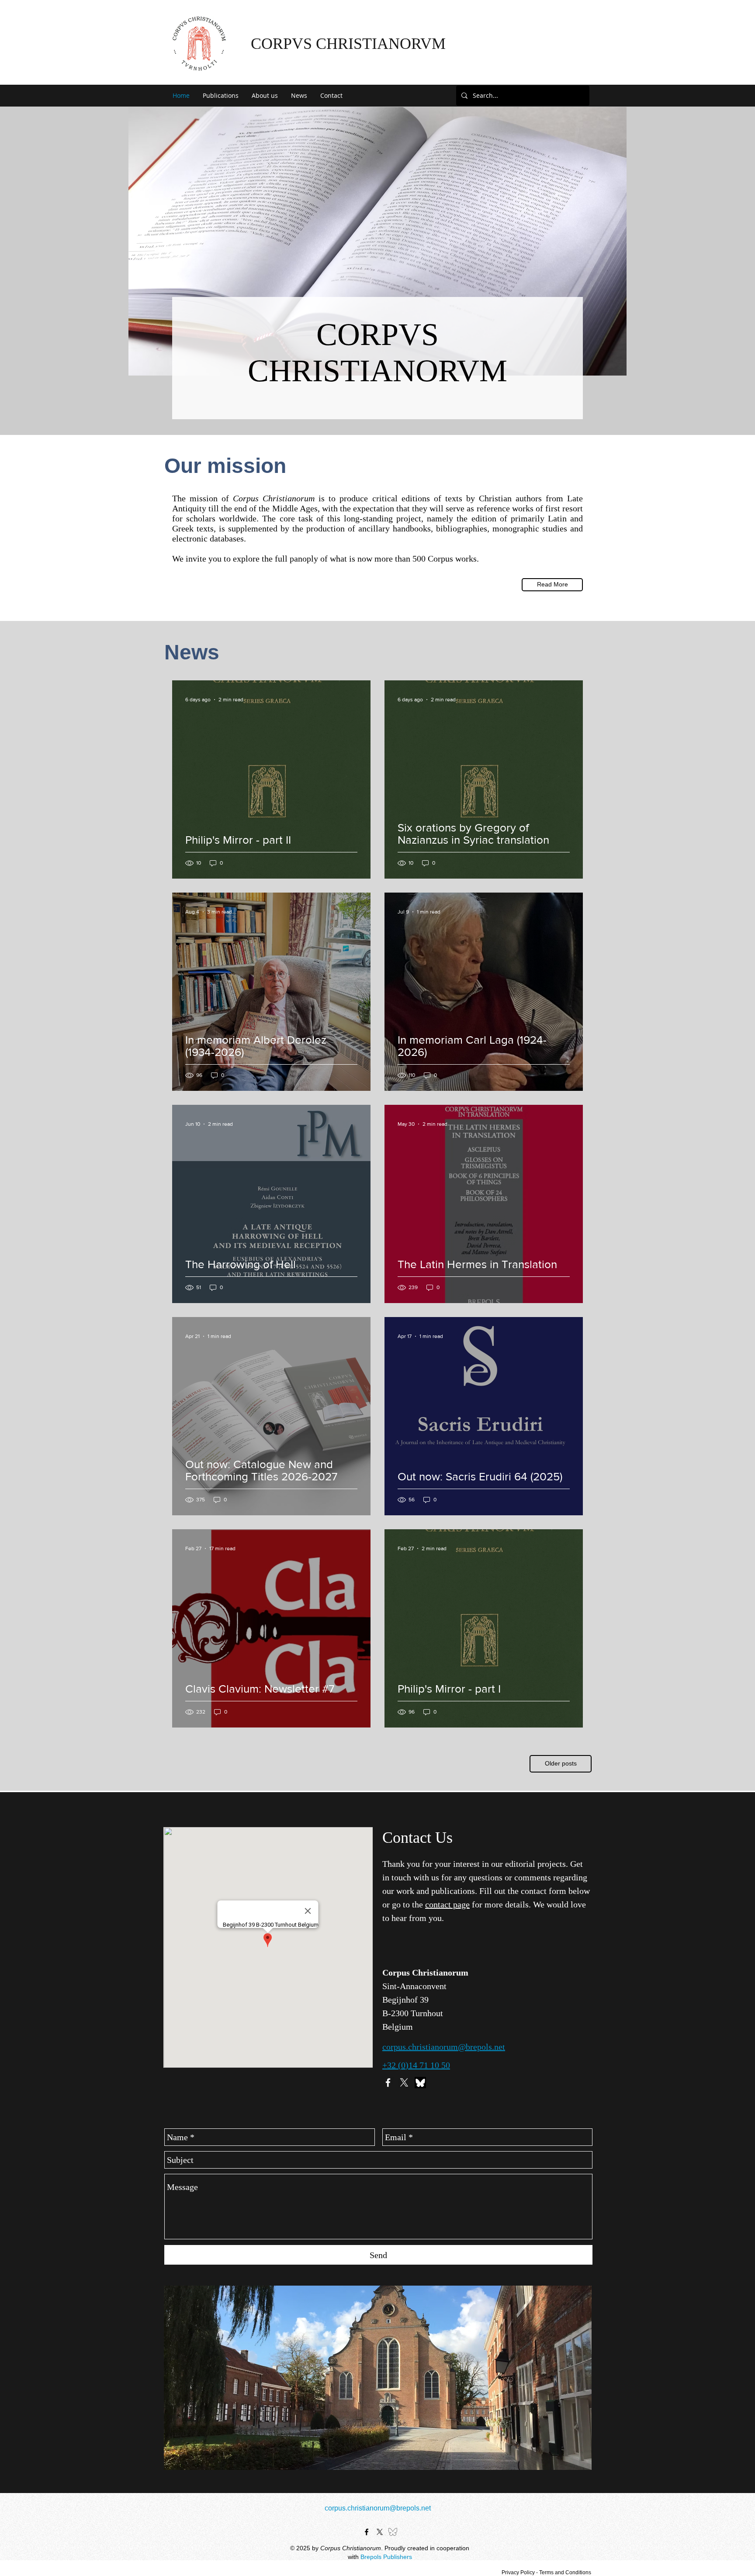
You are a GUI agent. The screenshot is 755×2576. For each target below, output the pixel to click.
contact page (447, 1904)
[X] (404, 2083)
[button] (221, 96)
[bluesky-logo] (420, 2083)
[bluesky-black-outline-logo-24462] (393, 2532)
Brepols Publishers (386, 2557)
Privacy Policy (518, 2573)
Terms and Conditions (565, 2573)
